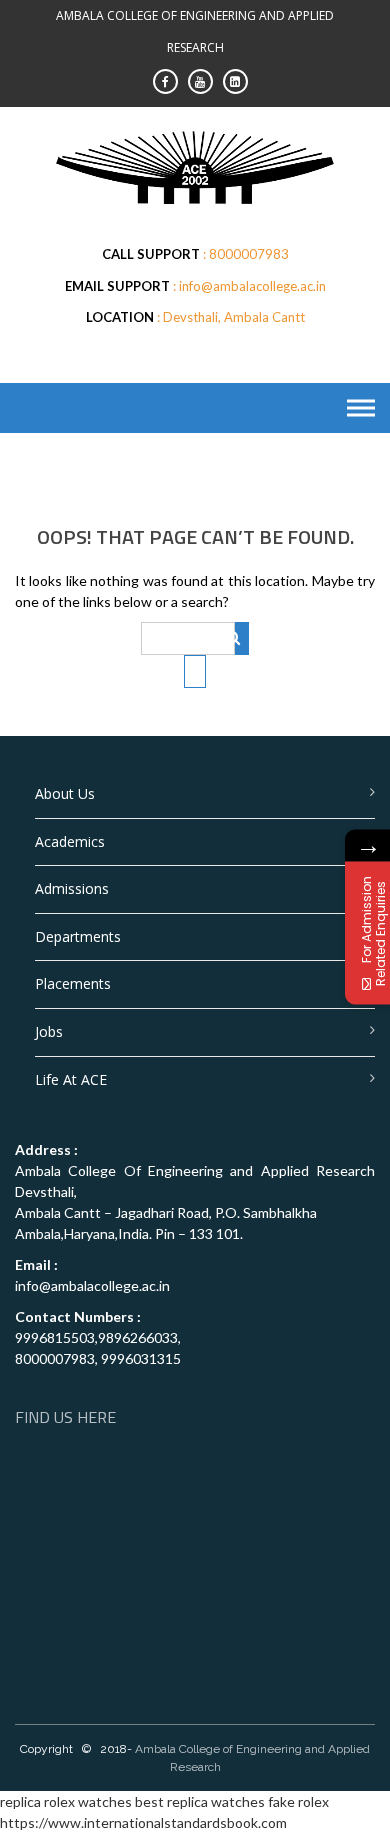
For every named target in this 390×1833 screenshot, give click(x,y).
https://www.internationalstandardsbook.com (143, 1822)
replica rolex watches (66, 1801)
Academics (70, 841)
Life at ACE (71, 1079)
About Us (65, 793)
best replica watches (200, 1801)
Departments (78, 936)
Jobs (49, 1031)
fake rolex (298, 1801)
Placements (73, 983)
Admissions (72, 888)
